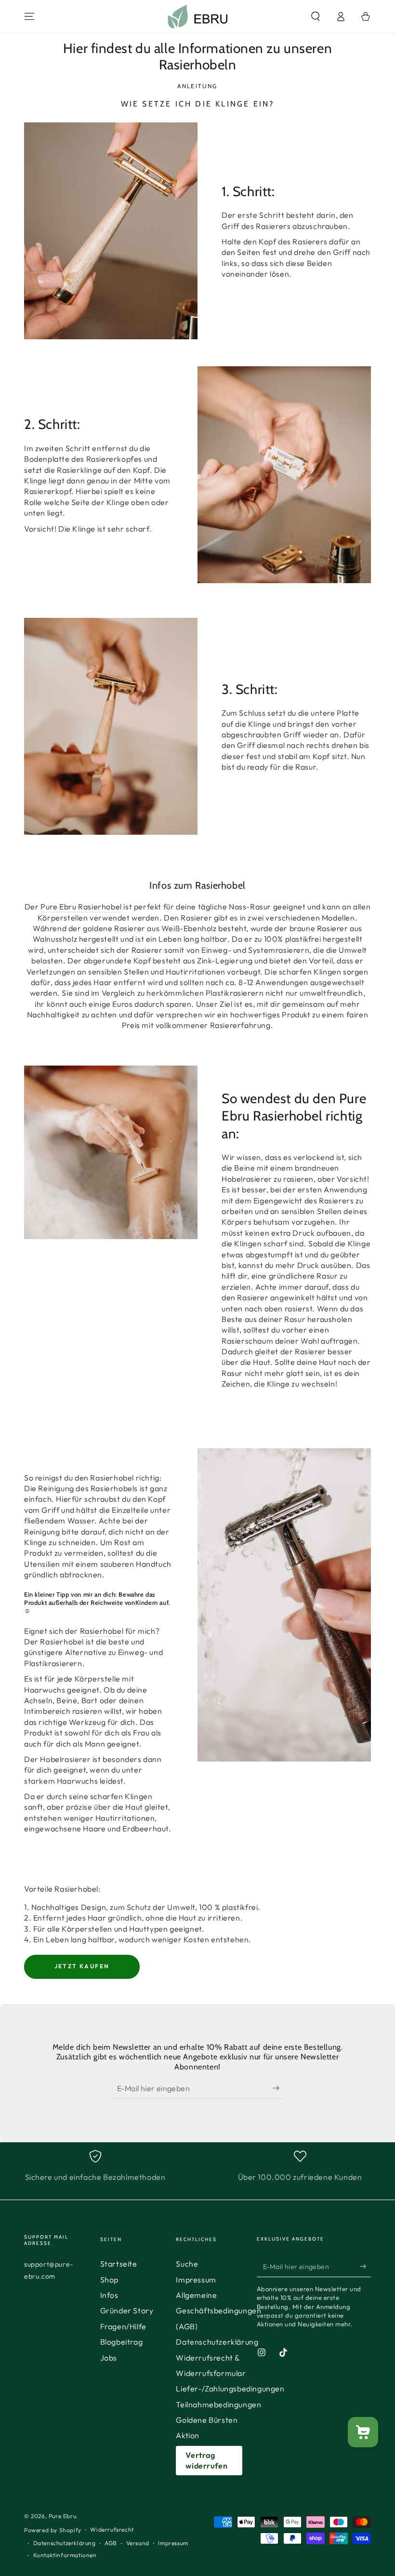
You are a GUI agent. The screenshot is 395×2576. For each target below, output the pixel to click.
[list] (197, 2166)
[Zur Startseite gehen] (198, 16)
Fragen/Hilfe (123, 2326)
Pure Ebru (62, 2516)
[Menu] (29, 16)
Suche (187, 2264)
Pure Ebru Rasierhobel (81, 907)
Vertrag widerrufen (206, 2460)
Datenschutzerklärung (217, 2342)
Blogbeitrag (122, 2342)
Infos (109, 2295)
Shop (109, 2280)
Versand (138, 2543)
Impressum (196, 2280)
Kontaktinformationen (65, 2555)
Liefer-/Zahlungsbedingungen (230, 2389)
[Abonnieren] (278, 2088)
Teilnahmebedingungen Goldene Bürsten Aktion (218, 2420)
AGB (111, 2543)
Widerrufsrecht (112, 2529)
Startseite (119, 2264)
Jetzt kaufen (82, 1966)
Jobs (109, 2358)
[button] (316, 16)
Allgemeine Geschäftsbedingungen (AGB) (218, 2311)
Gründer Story (127, 2310)
